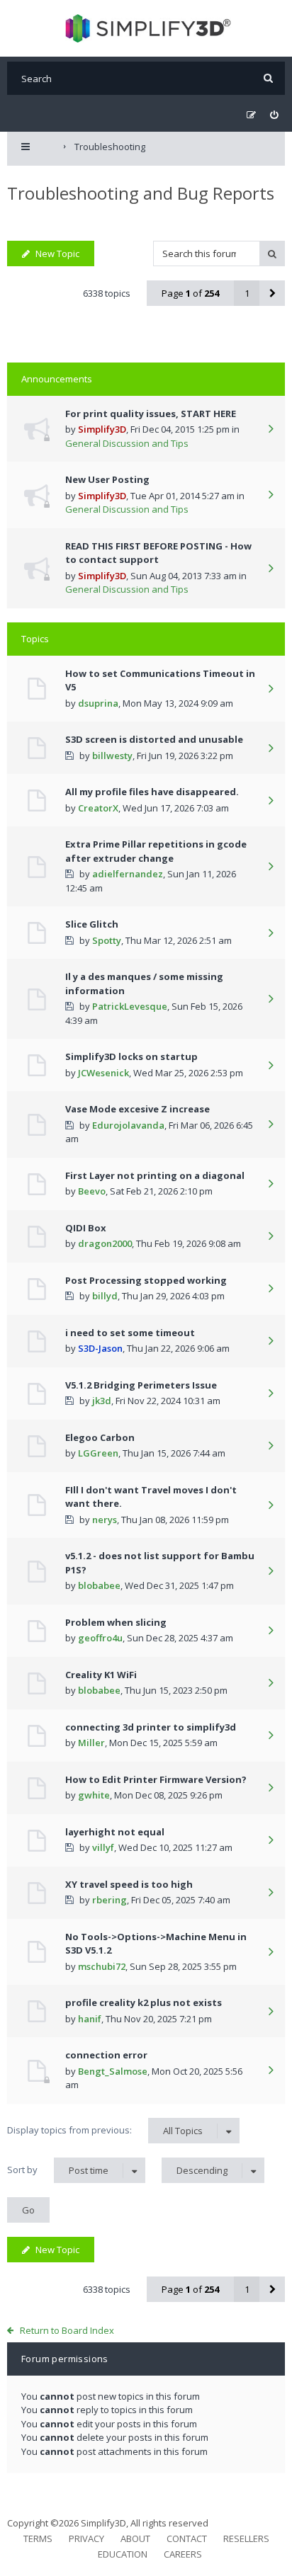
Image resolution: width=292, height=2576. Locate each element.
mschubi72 (102, 1966)
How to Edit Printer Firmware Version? (156, 1779)
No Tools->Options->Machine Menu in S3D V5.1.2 (156, 1944)
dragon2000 (105, 1243)
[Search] (268, 78)
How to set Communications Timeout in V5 (160, 680)
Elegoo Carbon (100, 1437)
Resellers (246, 2538)
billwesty (112, 756)
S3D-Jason (100, 1348)
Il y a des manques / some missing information (144, 984)
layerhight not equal (115, 1832)
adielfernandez (128, 874)
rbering (109, 1900)
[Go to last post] (271, 430)
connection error (106, 2055)
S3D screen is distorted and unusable (154, 739)
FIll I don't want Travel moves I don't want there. (151, 1497)
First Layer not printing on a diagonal (155, 1175)
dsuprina (98, 703)
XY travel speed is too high (129, 1884)
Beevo (92, 1191)
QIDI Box (86, 1228)
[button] (272, 293)
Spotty (107, 940)
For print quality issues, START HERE (151, 414)
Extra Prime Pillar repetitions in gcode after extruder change (156, 851)
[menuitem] (274, 115)
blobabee (99, 1585)
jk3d (102, 1401)
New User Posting (107, 479)
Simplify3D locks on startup (131, 1056)
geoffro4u (100, 1638)
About (135, 2538)
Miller (91, 1743)
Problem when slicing (116, 1622)
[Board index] (146, 28)
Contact (187, 2538)
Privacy (86, 2538)
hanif (90, 2019)
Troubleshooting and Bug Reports (141, 193)
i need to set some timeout (130, 1333)
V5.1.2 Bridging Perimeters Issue (141, 1385)
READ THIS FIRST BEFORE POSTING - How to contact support (158, 553)
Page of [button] (190, 293)
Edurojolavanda (128, 1125)
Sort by (58, 2170)
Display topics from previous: (105, 2130)
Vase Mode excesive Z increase (137, 1109)
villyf (103, 1847)
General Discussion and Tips (127, 443)
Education (123, 2554)
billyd (105, 1296)
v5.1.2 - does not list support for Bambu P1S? (160, 1563)
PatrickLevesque (130, 1006)
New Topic (57, 253)
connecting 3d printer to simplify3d (151, 1727)
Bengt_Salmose (113, 2071)
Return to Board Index (67, 2330)
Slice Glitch (92, 924)
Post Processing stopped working (146, 1280)
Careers (183, 2554)
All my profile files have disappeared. (152, 792)
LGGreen (98, 1453)
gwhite (94, 1795)
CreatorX (98, 808)
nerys (105, 1520)
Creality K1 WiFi (101, 1675)
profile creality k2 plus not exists (144, 2002)
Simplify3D (102, 429)
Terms (38, 2538)
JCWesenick (103, 1073)
